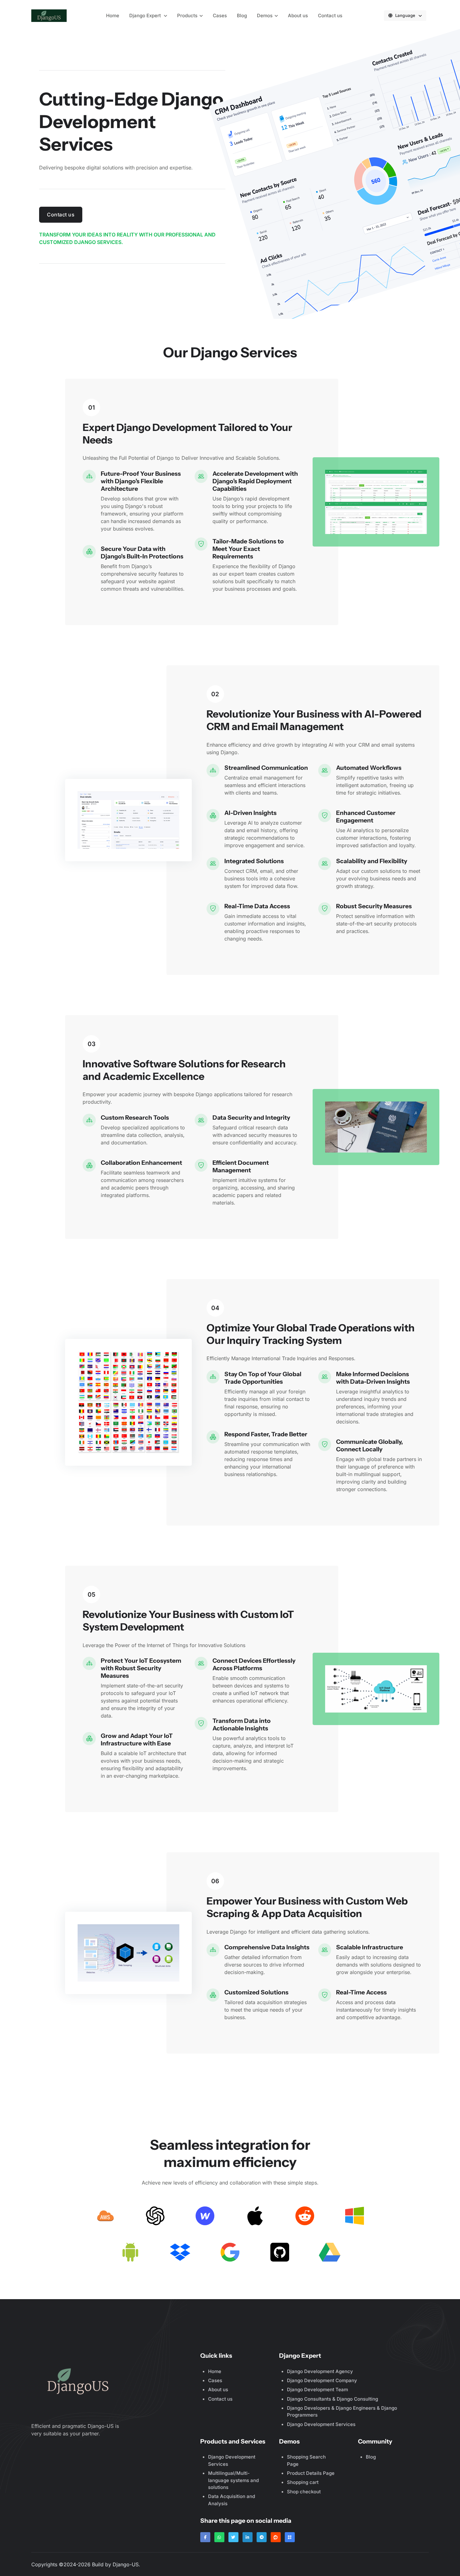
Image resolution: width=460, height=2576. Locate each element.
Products (187, 16)
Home (113, 16)
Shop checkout (304, 2492)
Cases (220, 16)
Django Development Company (322, 2380)
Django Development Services (321, 2424)
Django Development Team (317, 2389)
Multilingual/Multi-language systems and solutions (233, 2480)
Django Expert (146, 16)
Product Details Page (311, 2473)
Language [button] (406, 15)
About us (298, 16)
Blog (242, 16)
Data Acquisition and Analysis (232, 2500)
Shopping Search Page (306, 2460)
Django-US (126, 2564)
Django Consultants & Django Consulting (332, 2399)
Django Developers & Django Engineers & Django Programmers (342, 2412)
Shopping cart (303, 2482)
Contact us (330, 16)
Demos (265, 16)
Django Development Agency (320, 2371)
